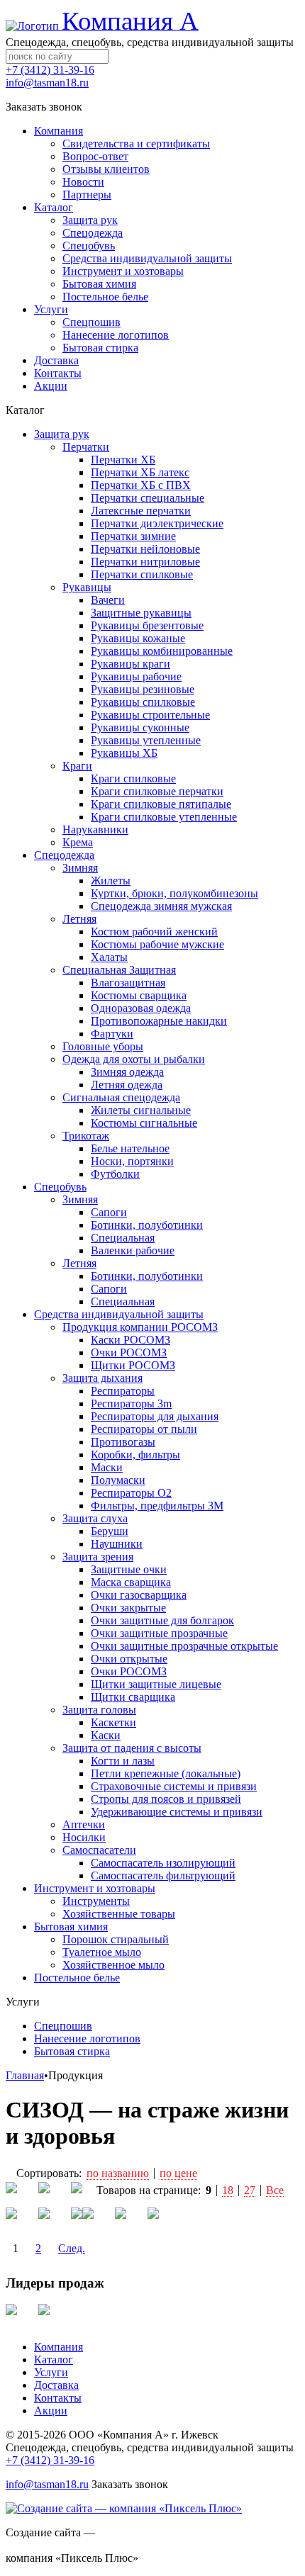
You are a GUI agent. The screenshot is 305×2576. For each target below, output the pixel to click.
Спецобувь (60, 1187)
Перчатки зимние (133, 536)
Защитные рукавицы (141, 613)
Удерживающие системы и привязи (177, 1812)
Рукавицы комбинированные (162, 651)
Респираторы (123, 1391)
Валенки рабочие (133, 1250)
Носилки (84, 1837)
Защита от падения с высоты (132, 1748)
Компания (59, 2347)
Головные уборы (103, 1046)
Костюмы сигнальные (144, 1123)
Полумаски (118, 1480)
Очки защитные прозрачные (159, 1633)
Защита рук (62, 434)
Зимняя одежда (127, 1072)
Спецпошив (63, 2026)
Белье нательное (130, 1148)
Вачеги (108, 600)
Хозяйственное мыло (113, 1965)
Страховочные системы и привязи (174, 1786)
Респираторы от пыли (144, 1429)
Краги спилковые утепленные (164, 817)
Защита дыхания (102, 1378)
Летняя (79, 919)
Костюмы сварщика (139, 995)
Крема (78, 842)
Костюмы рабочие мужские (157, 944)
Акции (51, 2411)
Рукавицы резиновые (143, 689)
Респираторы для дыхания (155, 1416)
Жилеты (111, 881)
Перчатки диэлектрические (157, 523)
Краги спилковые (133, 778)
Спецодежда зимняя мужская (161, 906)
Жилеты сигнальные (141, 1110)
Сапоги (109, 1212)
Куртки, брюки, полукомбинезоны (174, 893)
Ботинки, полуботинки (147, 1225)
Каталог (54, 2360)
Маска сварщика (131, 1582)
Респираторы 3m (131, 1404)
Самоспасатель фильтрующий (163, 1875)
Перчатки (86, 447)
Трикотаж (86, 1136)
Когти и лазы (123, 1761)
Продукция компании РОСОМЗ (140, 1327)
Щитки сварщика (133, 1697)
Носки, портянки (132, 1161)
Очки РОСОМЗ (129, 1352)
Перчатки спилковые (142, 574)
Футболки (115, 1174)
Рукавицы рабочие (136, 676)
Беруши (110, 1531)
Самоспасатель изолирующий (163, 1863)
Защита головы (99, 1710)
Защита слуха (95, 1518)
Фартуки (112, 1034)
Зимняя (80, 868)
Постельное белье (77, 1978)
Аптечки (84, 1824)
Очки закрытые (128, 1608)
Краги (77, 766)
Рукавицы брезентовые (147, 625)
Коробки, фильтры (135, 1455)
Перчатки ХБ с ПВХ (141, 485)
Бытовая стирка (72, 2051)
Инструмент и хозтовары (95, 1888)
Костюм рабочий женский (154, 932)
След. (72, 2248)
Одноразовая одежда (141, 1008)
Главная (25, 2075)
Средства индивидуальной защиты (119, 1314)
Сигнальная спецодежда (121, 1097)
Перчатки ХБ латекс (140, 472)
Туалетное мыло (102, 1952)
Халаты (109, 957)
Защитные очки (129, 1569)
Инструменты (96, 1901)
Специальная (123, 1238)
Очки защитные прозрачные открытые (184, 1646)
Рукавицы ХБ (124, 753)
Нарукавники (95, 829)
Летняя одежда (127, 1085)
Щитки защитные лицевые (156, 1684)
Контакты (58, 2398)
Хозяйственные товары (119, 1914)
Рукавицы (87, 587)
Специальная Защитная (119, 970)
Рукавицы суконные (140, 727)
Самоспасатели (99, 1850)
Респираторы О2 (131, 1493)
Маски (107, 1467)
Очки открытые (129, 1659)
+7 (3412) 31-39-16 (50, 70)
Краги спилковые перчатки (157, 791)
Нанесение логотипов (87, 2038)
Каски (106, 1735)
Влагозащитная (128, 983)
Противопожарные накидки (159, 1021)
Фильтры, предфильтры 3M (157, 1506)
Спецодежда (64, 855)
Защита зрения (98, 1557)
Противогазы (123, 1442)
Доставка (56, 2385)
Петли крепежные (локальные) (166, 1773)
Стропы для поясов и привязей (166, 1799)
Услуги (51, 2372)
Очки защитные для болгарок (162, 1620)
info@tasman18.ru (47, 83)
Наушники (117, 1544)
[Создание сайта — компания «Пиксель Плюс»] (124, 2508)
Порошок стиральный (116, 1939)
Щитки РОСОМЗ (133, 1365)
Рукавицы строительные (150, 715)
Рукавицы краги (131, 664)
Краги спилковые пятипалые (161, 804)
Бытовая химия (71, 1927)
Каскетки (113, 1722)
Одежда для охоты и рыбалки (134, 1059)
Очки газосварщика (139, 1595)
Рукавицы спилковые (143, 702)
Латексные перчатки (141, 511)
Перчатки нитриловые (145, 562)
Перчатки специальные (148, 498)
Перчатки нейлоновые (145, 549)
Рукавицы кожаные (138, 638)
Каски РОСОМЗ (131, 1340)
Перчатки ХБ (123, 460)
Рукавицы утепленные (146, 740)
